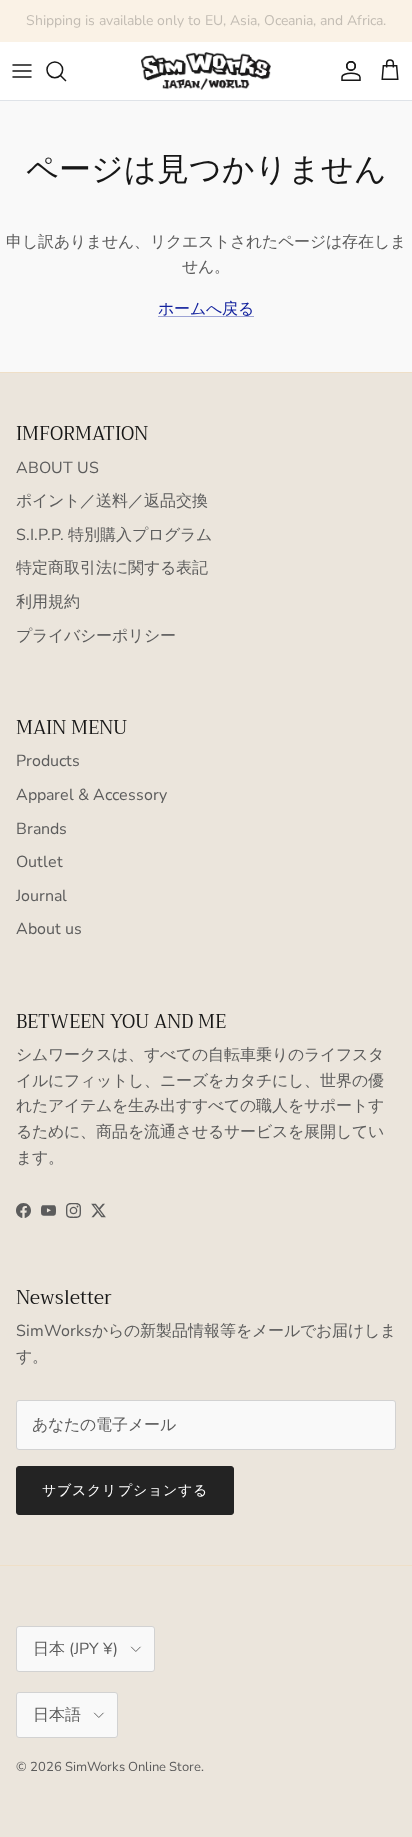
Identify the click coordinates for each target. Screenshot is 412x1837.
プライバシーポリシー (96, 636)
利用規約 (48, 602)
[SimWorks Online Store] (206, 71)
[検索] (66, 71)
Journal (41, 896)
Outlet (39, 862)
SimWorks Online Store (133, 1767)
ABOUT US (57, 468)
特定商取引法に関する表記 (112, 568)
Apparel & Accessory (91, 795)
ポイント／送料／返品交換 (112, 501)
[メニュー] (22, 71)
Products (48, 761)
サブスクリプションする (125, 1490)
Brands (41, 829)
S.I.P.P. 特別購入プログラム (114, 535)
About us (49, 929)
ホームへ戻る (206, 309)
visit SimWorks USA (298, 28)
